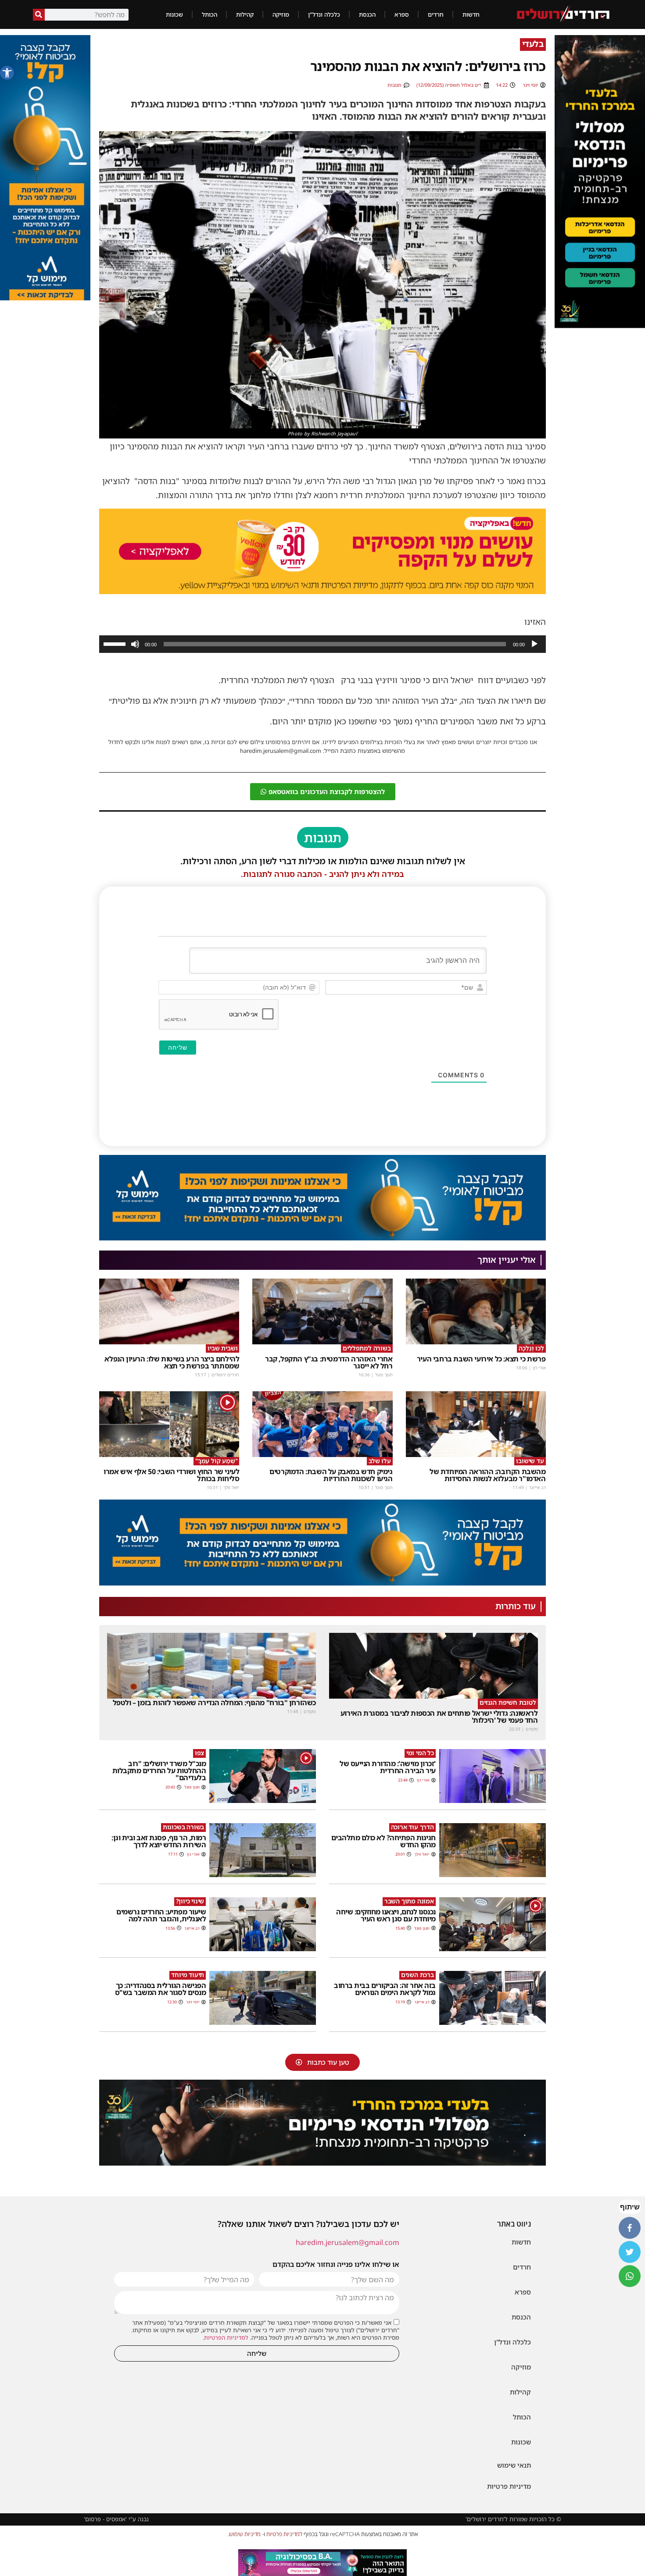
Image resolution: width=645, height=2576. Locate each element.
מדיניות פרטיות (509, 2486)
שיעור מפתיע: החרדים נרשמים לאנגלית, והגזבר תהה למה (161, 1915)
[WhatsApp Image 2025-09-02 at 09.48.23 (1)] (322, 2123)
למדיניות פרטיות (284, 2534)
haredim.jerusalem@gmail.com (348, 2242)
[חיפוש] (39, 15)
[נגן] (534, 644)
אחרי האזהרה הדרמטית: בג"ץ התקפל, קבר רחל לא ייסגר (329, 1362)
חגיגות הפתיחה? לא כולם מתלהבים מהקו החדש (383, 1841)
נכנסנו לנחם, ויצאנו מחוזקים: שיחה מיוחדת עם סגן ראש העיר (386, 1915)
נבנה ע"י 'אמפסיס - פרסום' (116, 2519)
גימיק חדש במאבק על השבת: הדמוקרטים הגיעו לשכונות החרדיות (331, 1475)
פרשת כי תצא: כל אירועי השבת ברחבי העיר (481, 1359)
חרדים (436, 14)
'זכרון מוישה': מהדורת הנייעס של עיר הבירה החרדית (388, 1767)
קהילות (245, 14)
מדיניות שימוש (245, 2534)
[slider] (116, 643)
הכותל (210, 14)
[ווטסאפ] (630, 2276)
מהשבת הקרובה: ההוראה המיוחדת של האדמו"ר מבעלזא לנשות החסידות (488, 1475)
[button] (7, 73)
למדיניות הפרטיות (226, 2337)
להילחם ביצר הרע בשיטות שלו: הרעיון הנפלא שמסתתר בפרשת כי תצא (172, 1362)
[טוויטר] (630, 2252)
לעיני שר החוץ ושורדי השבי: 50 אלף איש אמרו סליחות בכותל (171, 1475)
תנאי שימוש (514, 2465)
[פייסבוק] (630, 2228)
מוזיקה (281, 14)
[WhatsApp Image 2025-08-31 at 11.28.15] (45, 298)
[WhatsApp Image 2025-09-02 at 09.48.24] (600, 182)
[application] (322, 644)
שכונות (174, 14)
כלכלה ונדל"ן (324, 14)
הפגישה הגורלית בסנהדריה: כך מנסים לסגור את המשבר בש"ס (161, 1989)
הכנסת (367, 14)
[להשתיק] (135, 644)
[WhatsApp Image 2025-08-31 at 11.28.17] (322, 1238)
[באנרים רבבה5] (322, 2563)
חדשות (471, 14)
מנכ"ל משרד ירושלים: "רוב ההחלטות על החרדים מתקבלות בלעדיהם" (159, 1771)
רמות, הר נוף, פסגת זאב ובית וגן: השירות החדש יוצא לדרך (159, 1841)
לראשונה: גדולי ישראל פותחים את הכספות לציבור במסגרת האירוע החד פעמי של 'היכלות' (439, 1717)
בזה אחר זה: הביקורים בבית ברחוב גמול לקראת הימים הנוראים (385, 1989)
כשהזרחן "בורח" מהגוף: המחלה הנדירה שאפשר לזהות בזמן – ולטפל (214, 1703)
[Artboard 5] (322, 552)
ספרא (402, 14)
